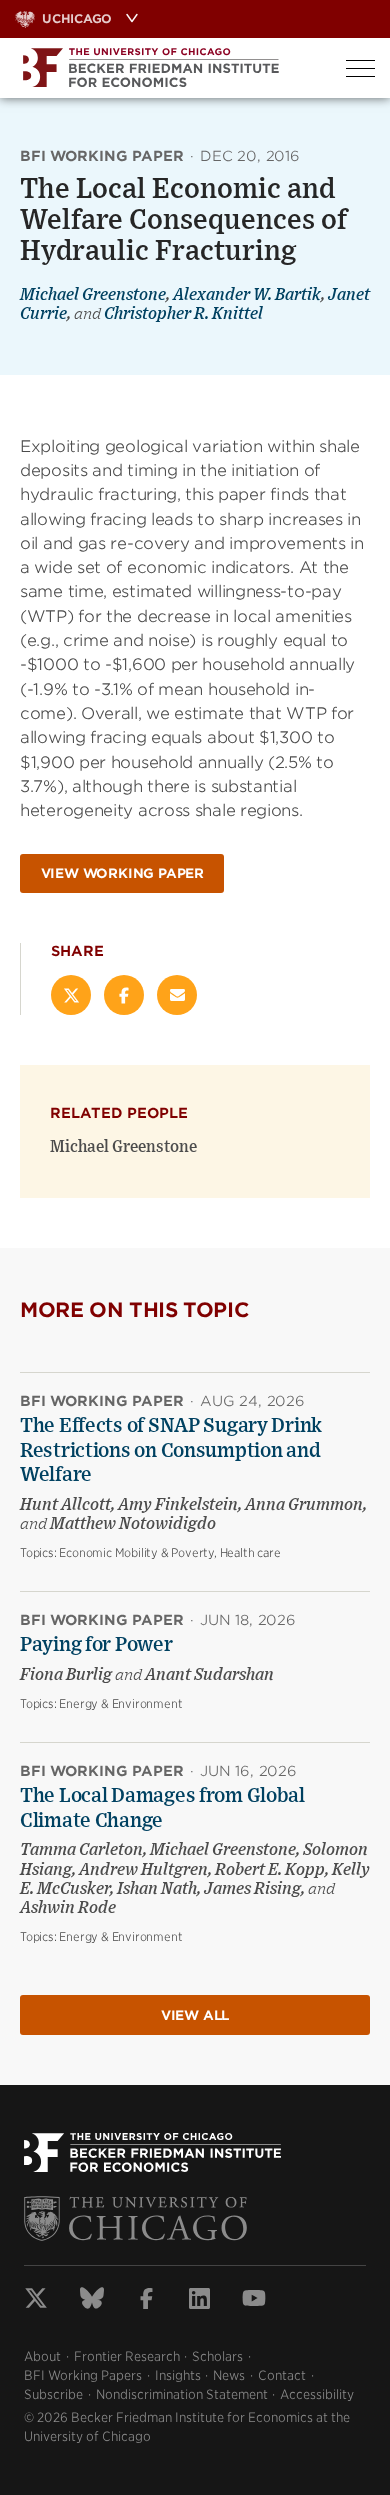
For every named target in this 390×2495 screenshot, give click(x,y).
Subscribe (53, 2394)
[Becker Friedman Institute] (165, 68)
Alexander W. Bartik (247, 295)
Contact (282, 2375)
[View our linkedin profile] (199, 2301)
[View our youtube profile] (254, 2301)
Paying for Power (96, 1645)
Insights (178, 2375)
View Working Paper (122, 873)
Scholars (217, 2356)
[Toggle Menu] (360, 68)
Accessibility (317, 2394)
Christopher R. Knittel (183, 314)
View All (195, 2015)
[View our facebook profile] (146, 2301)
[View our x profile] (36, 2301)
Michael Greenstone (93, 295)
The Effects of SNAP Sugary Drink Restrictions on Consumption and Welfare (171, 1450)
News (229, 2375)
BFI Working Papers (83, 2375)
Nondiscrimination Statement (182, 2394)
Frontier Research (127, 2356)
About (42, 2356)
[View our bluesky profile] (92, 2301)
